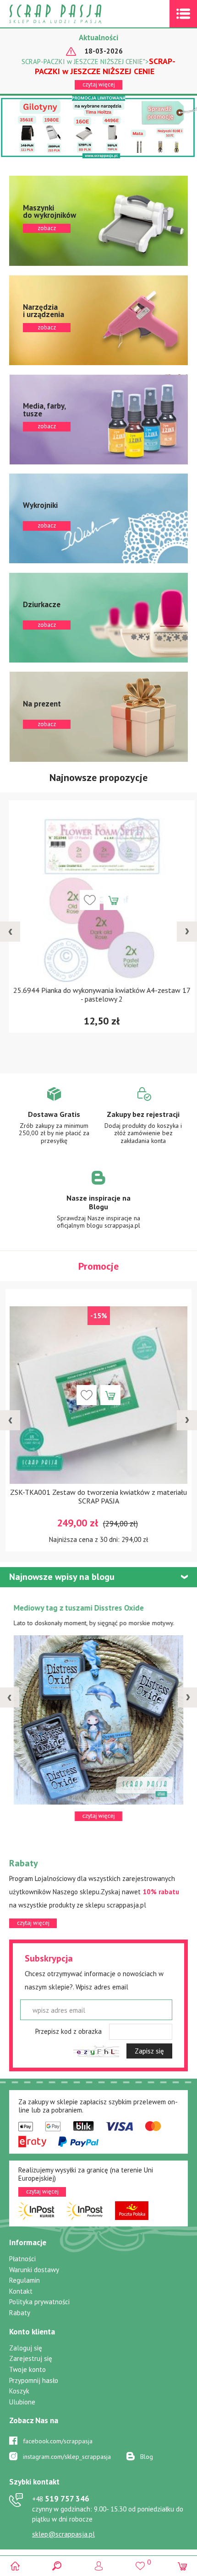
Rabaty (20, 2313)
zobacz (98, 221)
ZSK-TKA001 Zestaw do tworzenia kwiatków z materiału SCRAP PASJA (98, 1496)
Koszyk (19, 2391)
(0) (182, 2566)
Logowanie (99, 2566)
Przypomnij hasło (34, 2380)
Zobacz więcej (54, 1122)
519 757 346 (61, 2499)
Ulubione (22, 2402)
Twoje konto (27, 2369)
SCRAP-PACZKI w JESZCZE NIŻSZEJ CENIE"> (98, 66)
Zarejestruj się (31, 2358)
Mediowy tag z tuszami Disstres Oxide (79, 1608)
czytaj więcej (99, 84)
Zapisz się (149, 2051)
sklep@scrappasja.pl (63, 2534)
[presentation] (10, 932)
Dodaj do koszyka (110, 900)
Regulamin (25, 2280)
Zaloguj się (26, 2348)
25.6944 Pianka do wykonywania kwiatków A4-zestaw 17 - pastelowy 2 (99, 994)
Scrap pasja (75, 14)
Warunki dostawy (34, 2270)
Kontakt (21, 2291)
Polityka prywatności (39, 2302)
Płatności (22, 2259)
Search (57, 2566)
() (140, 2562)
